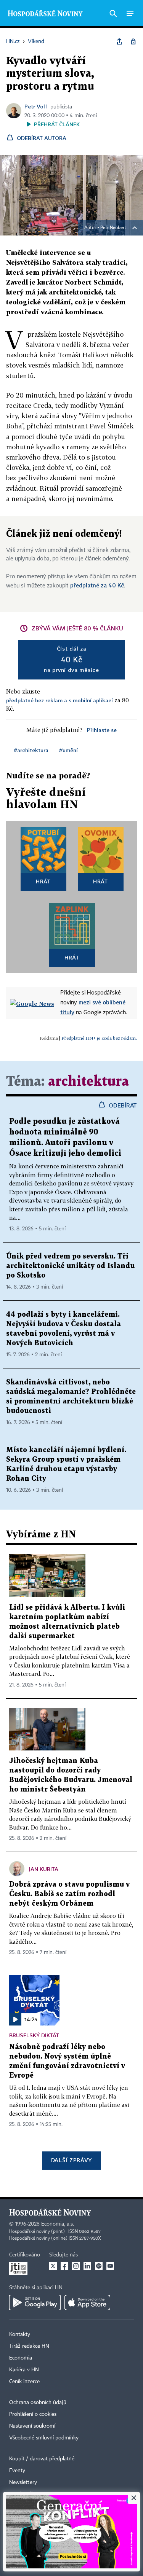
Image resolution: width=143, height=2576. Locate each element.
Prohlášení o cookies (33, 2414)
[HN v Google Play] (35, 2302)
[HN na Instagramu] (76, 2266)
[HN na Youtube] (110, 2266)
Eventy (17, 2471)
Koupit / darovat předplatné (42, 2459)
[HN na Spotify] (99, 2266)
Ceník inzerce (24, 2382)
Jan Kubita (44, 1869)
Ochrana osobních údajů (38, 2403)
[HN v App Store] (87, 2302)
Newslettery (23, 2482)
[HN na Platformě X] (53, 2266)
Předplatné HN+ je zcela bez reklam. (99, 1038)
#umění (68, 750)
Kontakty (20, 2334)
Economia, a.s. (58, 2224)
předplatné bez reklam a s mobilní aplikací (59, 700)
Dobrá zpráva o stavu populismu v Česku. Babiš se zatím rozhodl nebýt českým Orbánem (69, 1894)
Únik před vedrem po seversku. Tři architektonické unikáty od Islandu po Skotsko (70, 1266)
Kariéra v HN (24, 2370)
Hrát (43, 881)
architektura (88, 1082)
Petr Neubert (113, 228)
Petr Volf (36, 106)
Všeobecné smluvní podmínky (44, 2438)
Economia (21, 2358)
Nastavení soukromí (32, 2426)
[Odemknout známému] (133, 41)
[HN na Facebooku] (64, 2266)
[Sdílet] (119, 41)
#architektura (31, 750)
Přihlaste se (102, 730)
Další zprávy (71, 2160)
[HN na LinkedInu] (87, 2266)
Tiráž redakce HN (29, 2346)
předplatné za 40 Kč (97, 585)
